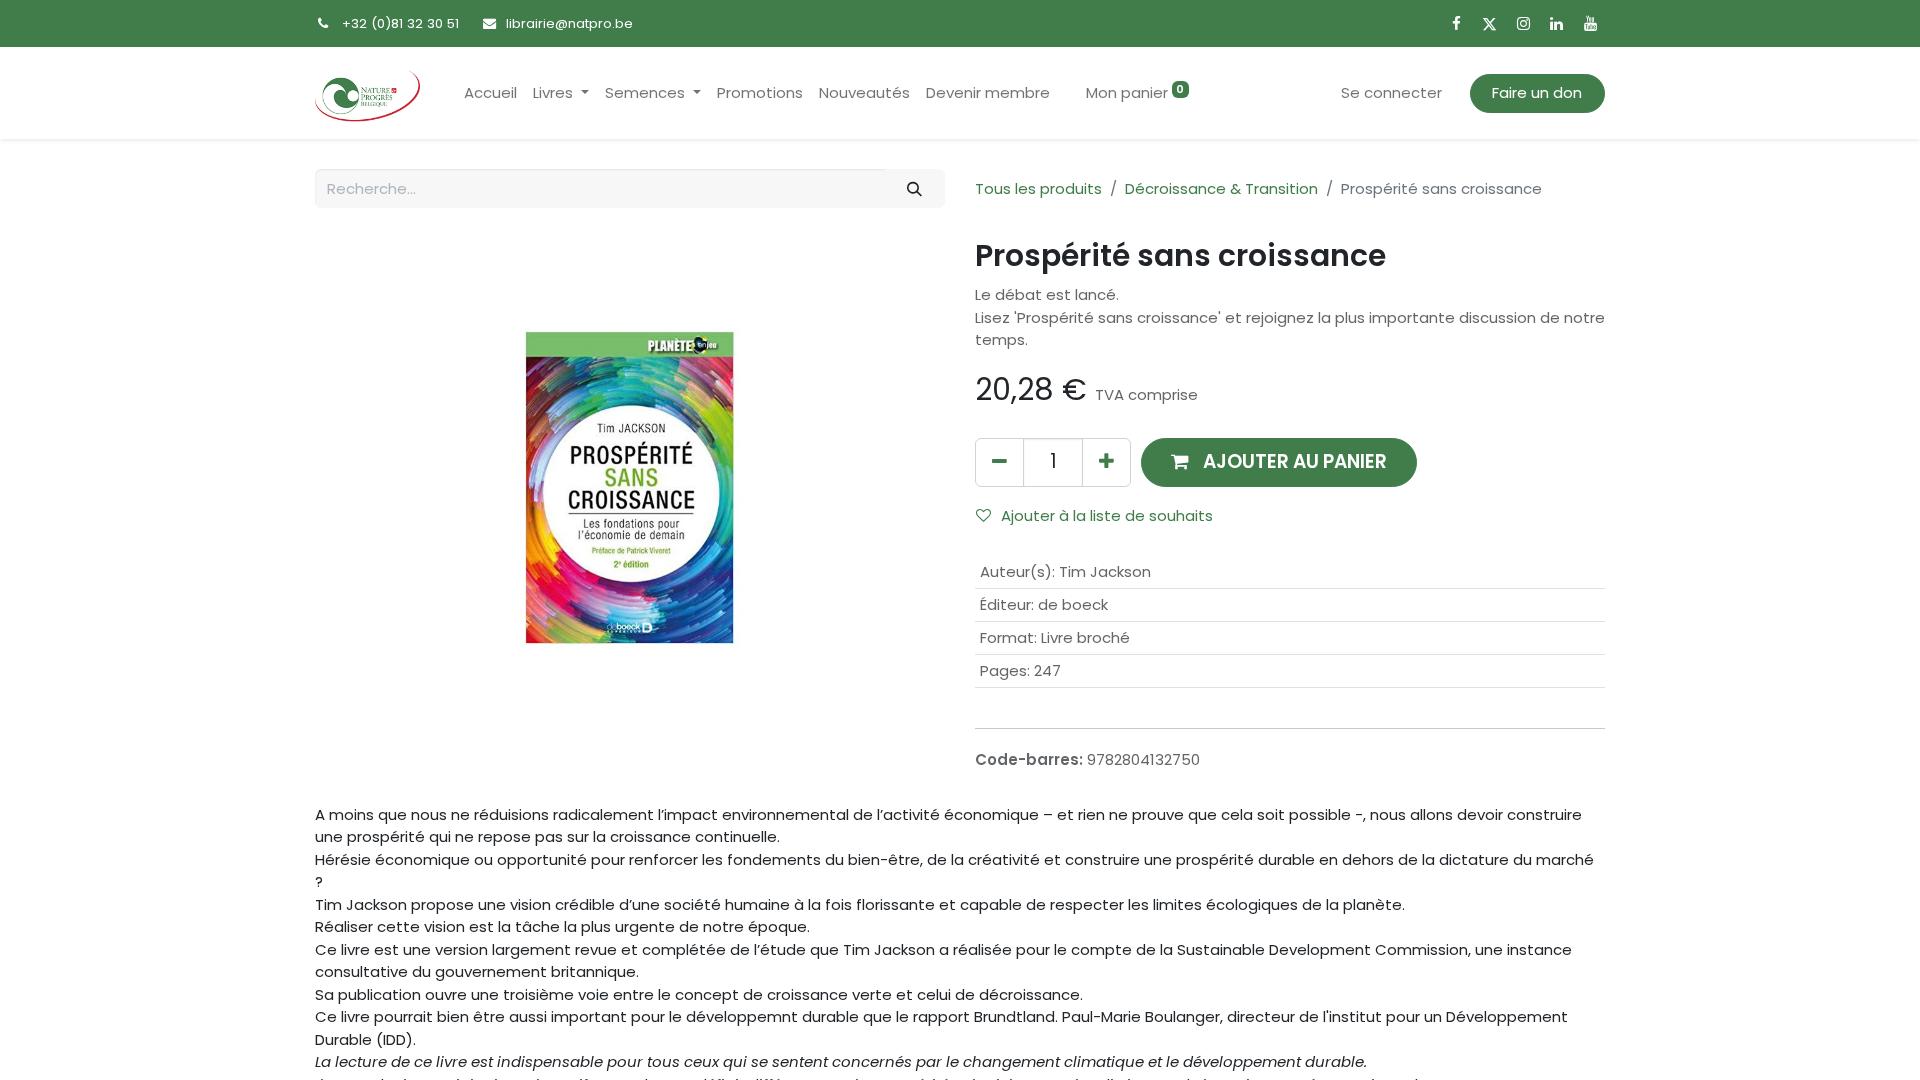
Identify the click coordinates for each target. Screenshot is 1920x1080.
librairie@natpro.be (569, 23)
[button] (1279, 462)
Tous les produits (1038, 188)
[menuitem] (490, 93)
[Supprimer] (999, 462)
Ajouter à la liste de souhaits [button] (1107, 515)
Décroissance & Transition (1221, 188)
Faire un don (1537, 92)
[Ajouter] (1106, 462)
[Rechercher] (915, 188)
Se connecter (1391, 92)
